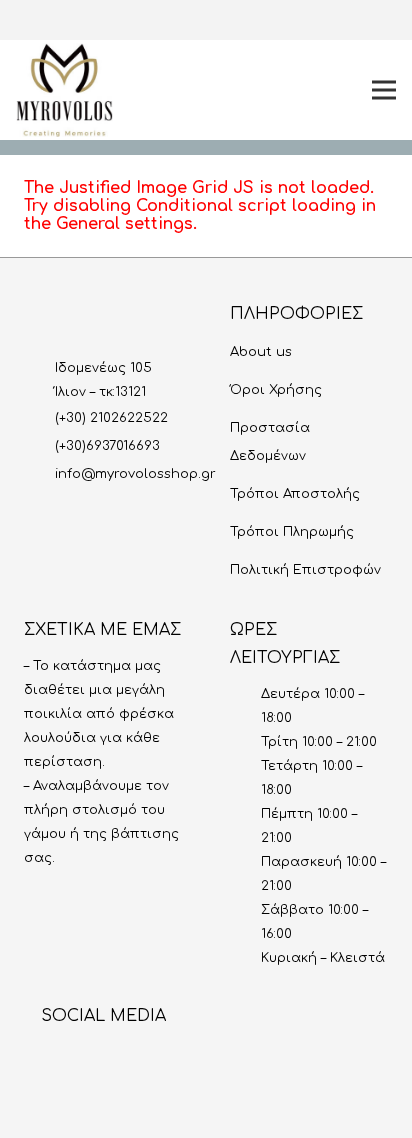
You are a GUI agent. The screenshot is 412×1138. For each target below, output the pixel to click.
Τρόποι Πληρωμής (292, 532)
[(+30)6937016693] (39, 446)
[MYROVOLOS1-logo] (64, 90)
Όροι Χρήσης (276, 390)
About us (261, 352)
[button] (164, 20)
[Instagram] (221, 20)
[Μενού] (384, 90)
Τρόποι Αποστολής (295, 494)
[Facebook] (253, 20)
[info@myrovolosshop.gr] (39, 474)
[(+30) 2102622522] (39, 418)
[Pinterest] (317, 20)
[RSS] (204, 1060)
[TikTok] (349, 20)
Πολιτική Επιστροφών (305, 570)
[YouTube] (285, 20)
